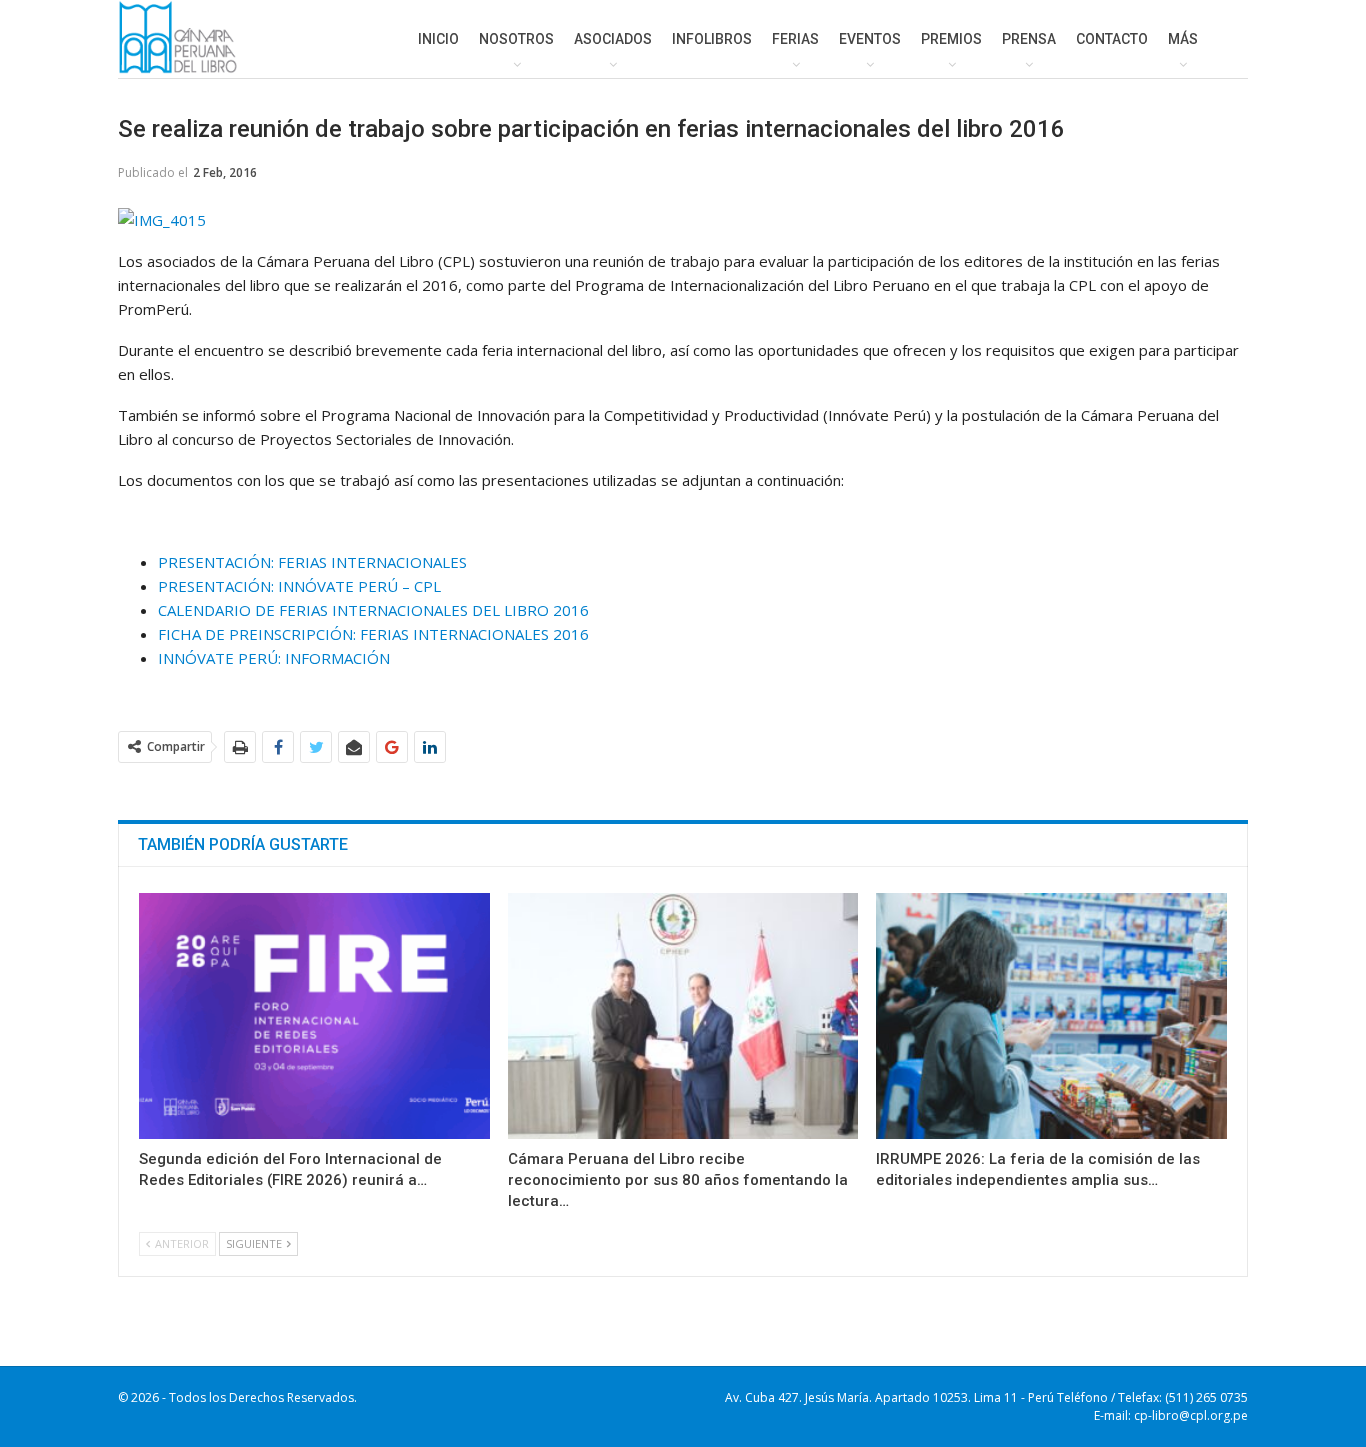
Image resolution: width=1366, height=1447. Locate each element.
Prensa (1029, 39)
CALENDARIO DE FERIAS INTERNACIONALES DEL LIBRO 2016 (373, 610)
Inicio (438, 39)
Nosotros (516, 39)
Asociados (613, 39)
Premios (951, 39)
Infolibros (712, 39)
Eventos (870, 39)
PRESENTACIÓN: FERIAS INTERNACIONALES (312, 562)
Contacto (1112, 39)
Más (1183, 39)
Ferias (795, 39)
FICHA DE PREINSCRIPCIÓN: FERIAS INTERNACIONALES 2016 (373, 634)
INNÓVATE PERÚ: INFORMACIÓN (274, 658)
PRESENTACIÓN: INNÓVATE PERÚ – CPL (299, 586)
